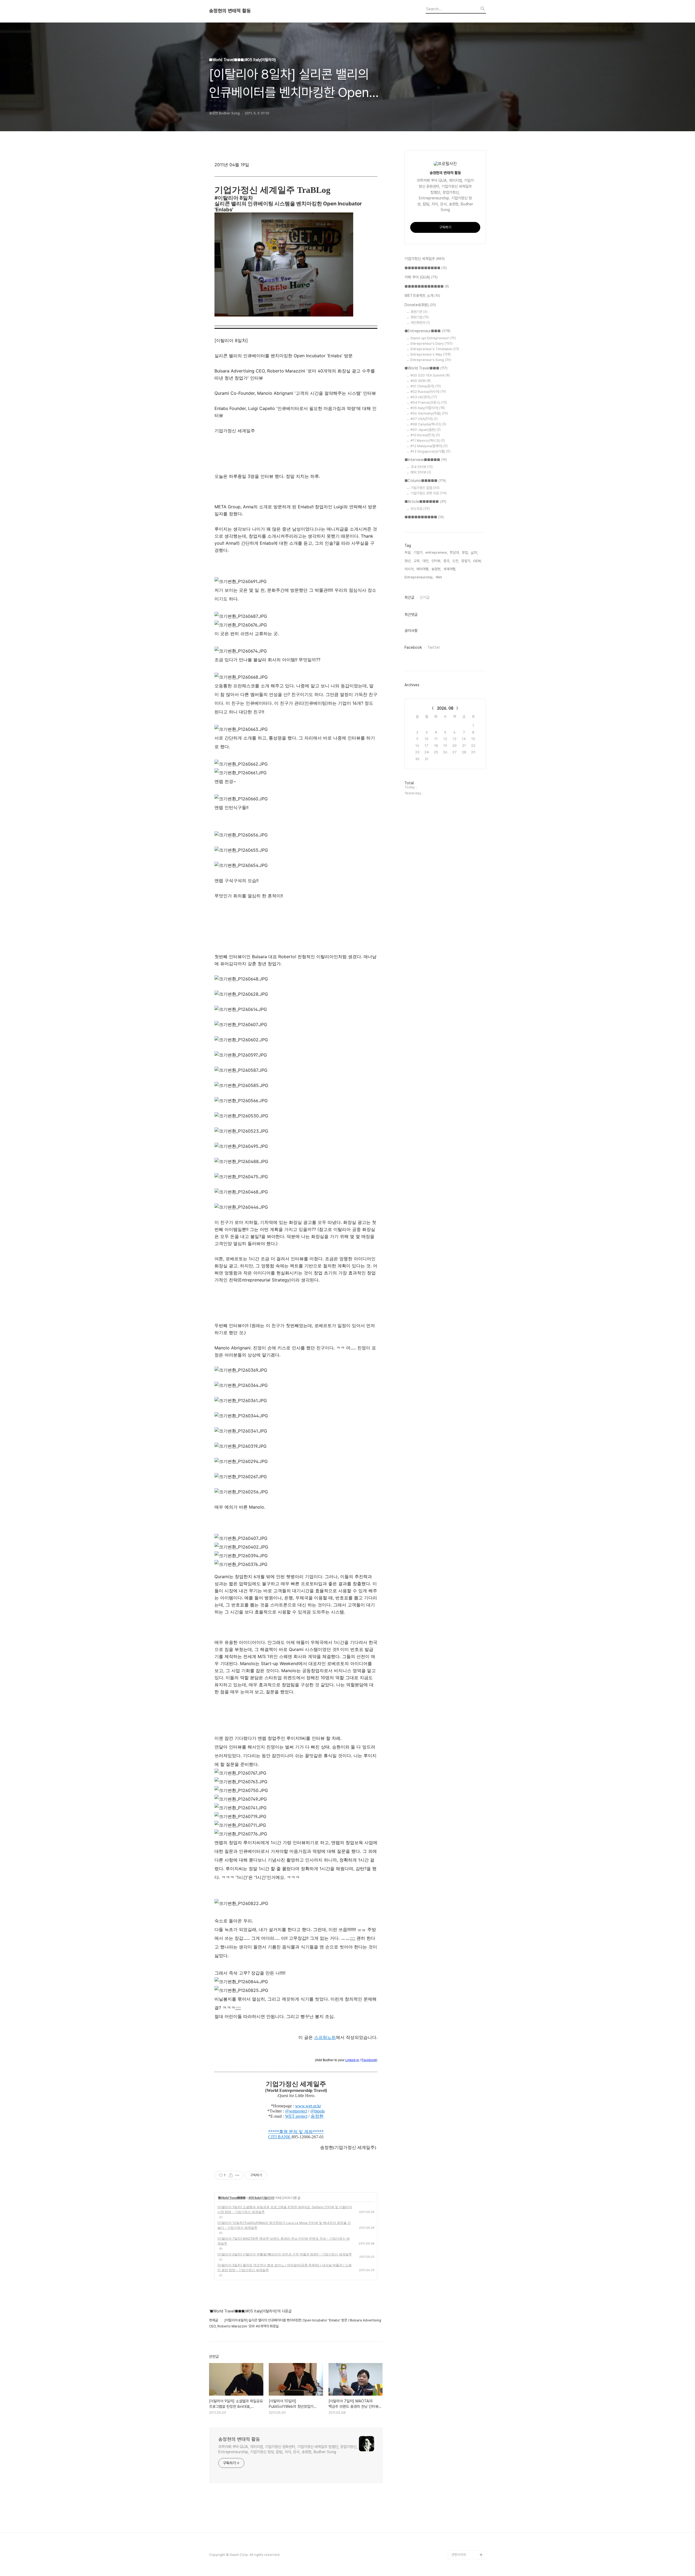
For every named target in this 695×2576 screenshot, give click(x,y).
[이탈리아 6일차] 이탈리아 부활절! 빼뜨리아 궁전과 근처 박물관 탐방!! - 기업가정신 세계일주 (285, 2254)
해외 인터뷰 (421, 472)
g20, (474, 552)
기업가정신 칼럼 (425, 488)
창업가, (466, 561)
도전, (456, 561)
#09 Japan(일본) (426, 430)
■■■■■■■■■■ (424, 517)
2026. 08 (445, 708)
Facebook (413, 647)
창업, (465, 552)
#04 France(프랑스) (429, 402)
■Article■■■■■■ (425, 502)
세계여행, (450, 569)
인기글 (425, 597)
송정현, (436, 569)
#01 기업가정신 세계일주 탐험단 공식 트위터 (467, 2489)
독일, (408, 552)
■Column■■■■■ (425, 481)
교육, (417, 561)
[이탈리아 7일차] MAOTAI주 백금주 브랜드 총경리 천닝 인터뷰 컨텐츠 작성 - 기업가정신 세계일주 (284, 2241)
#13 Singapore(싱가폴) (430, 451)
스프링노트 (325, 2037)
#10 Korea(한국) (425, 435)
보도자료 (420, 509)
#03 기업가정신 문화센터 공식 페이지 (468, 2524)
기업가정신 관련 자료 (429, 493)
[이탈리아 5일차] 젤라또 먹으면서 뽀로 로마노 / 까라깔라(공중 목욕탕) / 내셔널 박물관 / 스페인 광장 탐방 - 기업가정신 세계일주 (285, 2268)
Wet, (439, 577)
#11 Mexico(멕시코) (428, 441)
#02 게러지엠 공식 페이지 (468, 2507)
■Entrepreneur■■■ (427, 331)
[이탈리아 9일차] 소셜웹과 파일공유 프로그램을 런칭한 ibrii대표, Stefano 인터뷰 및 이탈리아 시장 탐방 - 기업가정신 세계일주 (285, 2209)
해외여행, (423, 569)
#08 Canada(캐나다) (428, 424)
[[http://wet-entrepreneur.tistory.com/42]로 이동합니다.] (291, 2137)
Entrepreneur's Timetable (435, 349)
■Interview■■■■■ (426, 460)
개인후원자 (420, 323)
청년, (408, 561)
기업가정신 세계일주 (425, 259)
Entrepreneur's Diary (432, 344)
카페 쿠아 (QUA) (421, 277)
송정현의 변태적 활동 (230, 11)
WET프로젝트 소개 (422, 296)
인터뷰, (436, 561)
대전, (426, 561)
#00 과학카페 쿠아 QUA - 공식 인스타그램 (468, 2472)
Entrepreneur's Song (431, 360)
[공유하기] (231, 2175)
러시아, (409, 569)
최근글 (409, 597)
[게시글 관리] (237, 2175)
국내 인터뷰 (422, 467)
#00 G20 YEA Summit (430, 375)
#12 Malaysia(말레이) (429, 446)
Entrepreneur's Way (431, 354)
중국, (447, 561)
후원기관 (419, 312)
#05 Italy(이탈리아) (261, 2198)
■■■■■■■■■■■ (426, 268)
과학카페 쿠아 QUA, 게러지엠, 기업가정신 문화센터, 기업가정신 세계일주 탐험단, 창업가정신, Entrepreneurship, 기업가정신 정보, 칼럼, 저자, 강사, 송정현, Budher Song (288, 2449)
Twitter (434, 647)
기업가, (418, 552)
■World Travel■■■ (232, 2198)
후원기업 (420, 317)
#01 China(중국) (426, 386)
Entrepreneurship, (419, 577)
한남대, (455, 552)
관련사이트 (459, 2555)
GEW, (477, 561)
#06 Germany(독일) (429, 413)
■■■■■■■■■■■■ (427, 286)
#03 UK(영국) (424, 397)
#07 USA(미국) (424, 419)
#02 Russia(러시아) (428, 392)
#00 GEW (421, 381)
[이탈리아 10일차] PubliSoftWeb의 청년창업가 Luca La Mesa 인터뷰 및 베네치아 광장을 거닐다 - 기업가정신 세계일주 (284, 2225)
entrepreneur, (437, 552)
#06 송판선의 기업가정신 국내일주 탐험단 (468, 2542)
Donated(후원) (420, 305)
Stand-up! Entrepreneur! (433, 338)
